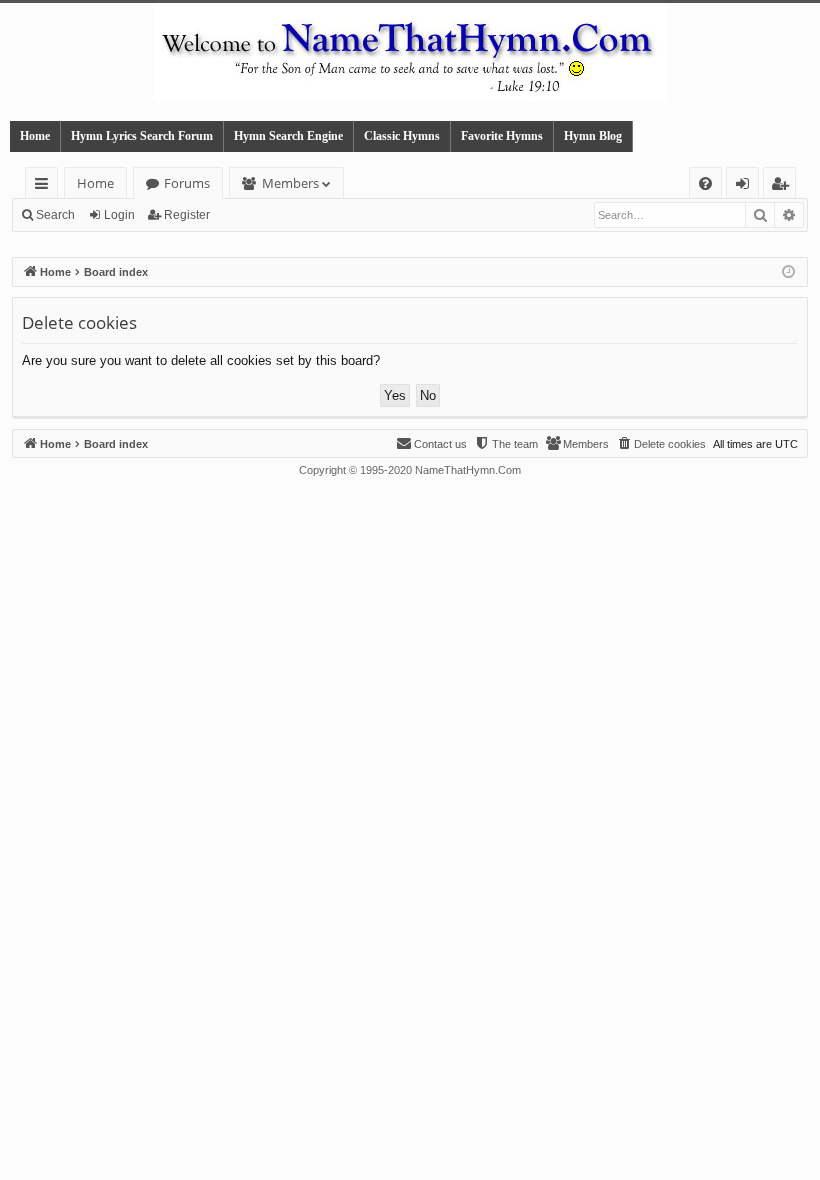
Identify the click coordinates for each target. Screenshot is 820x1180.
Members (290, 183)
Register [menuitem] (784, 186)
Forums (187, 183)
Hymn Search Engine (288, 136)
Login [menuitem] (746, 186)
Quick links (45, 186)
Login (119, 215)
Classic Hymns (402, 136)
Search (55, 215)
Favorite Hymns (502, 136)
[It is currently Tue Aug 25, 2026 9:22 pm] (788, 272)
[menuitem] (705, 183)
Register (187, 215)
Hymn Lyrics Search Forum (142, 136)
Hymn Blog (593, 136)
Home (35, 136)
